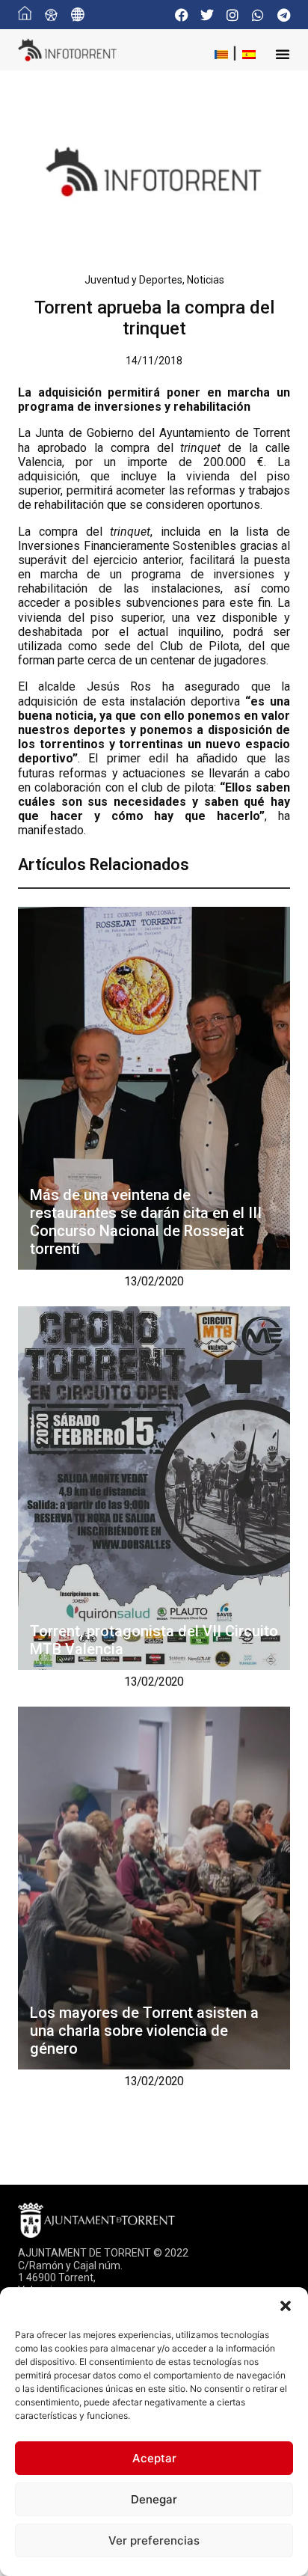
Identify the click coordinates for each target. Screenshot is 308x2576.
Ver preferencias (154, 2540)
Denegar (154, 2499)
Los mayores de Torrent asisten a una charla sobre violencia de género (144, 2031)
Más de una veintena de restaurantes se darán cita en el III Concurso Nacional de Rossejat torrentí (146, 1222)
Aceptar (154, 2458)
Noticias (206, 280)
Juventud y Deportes (133, 280)
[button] (286, 2306)
